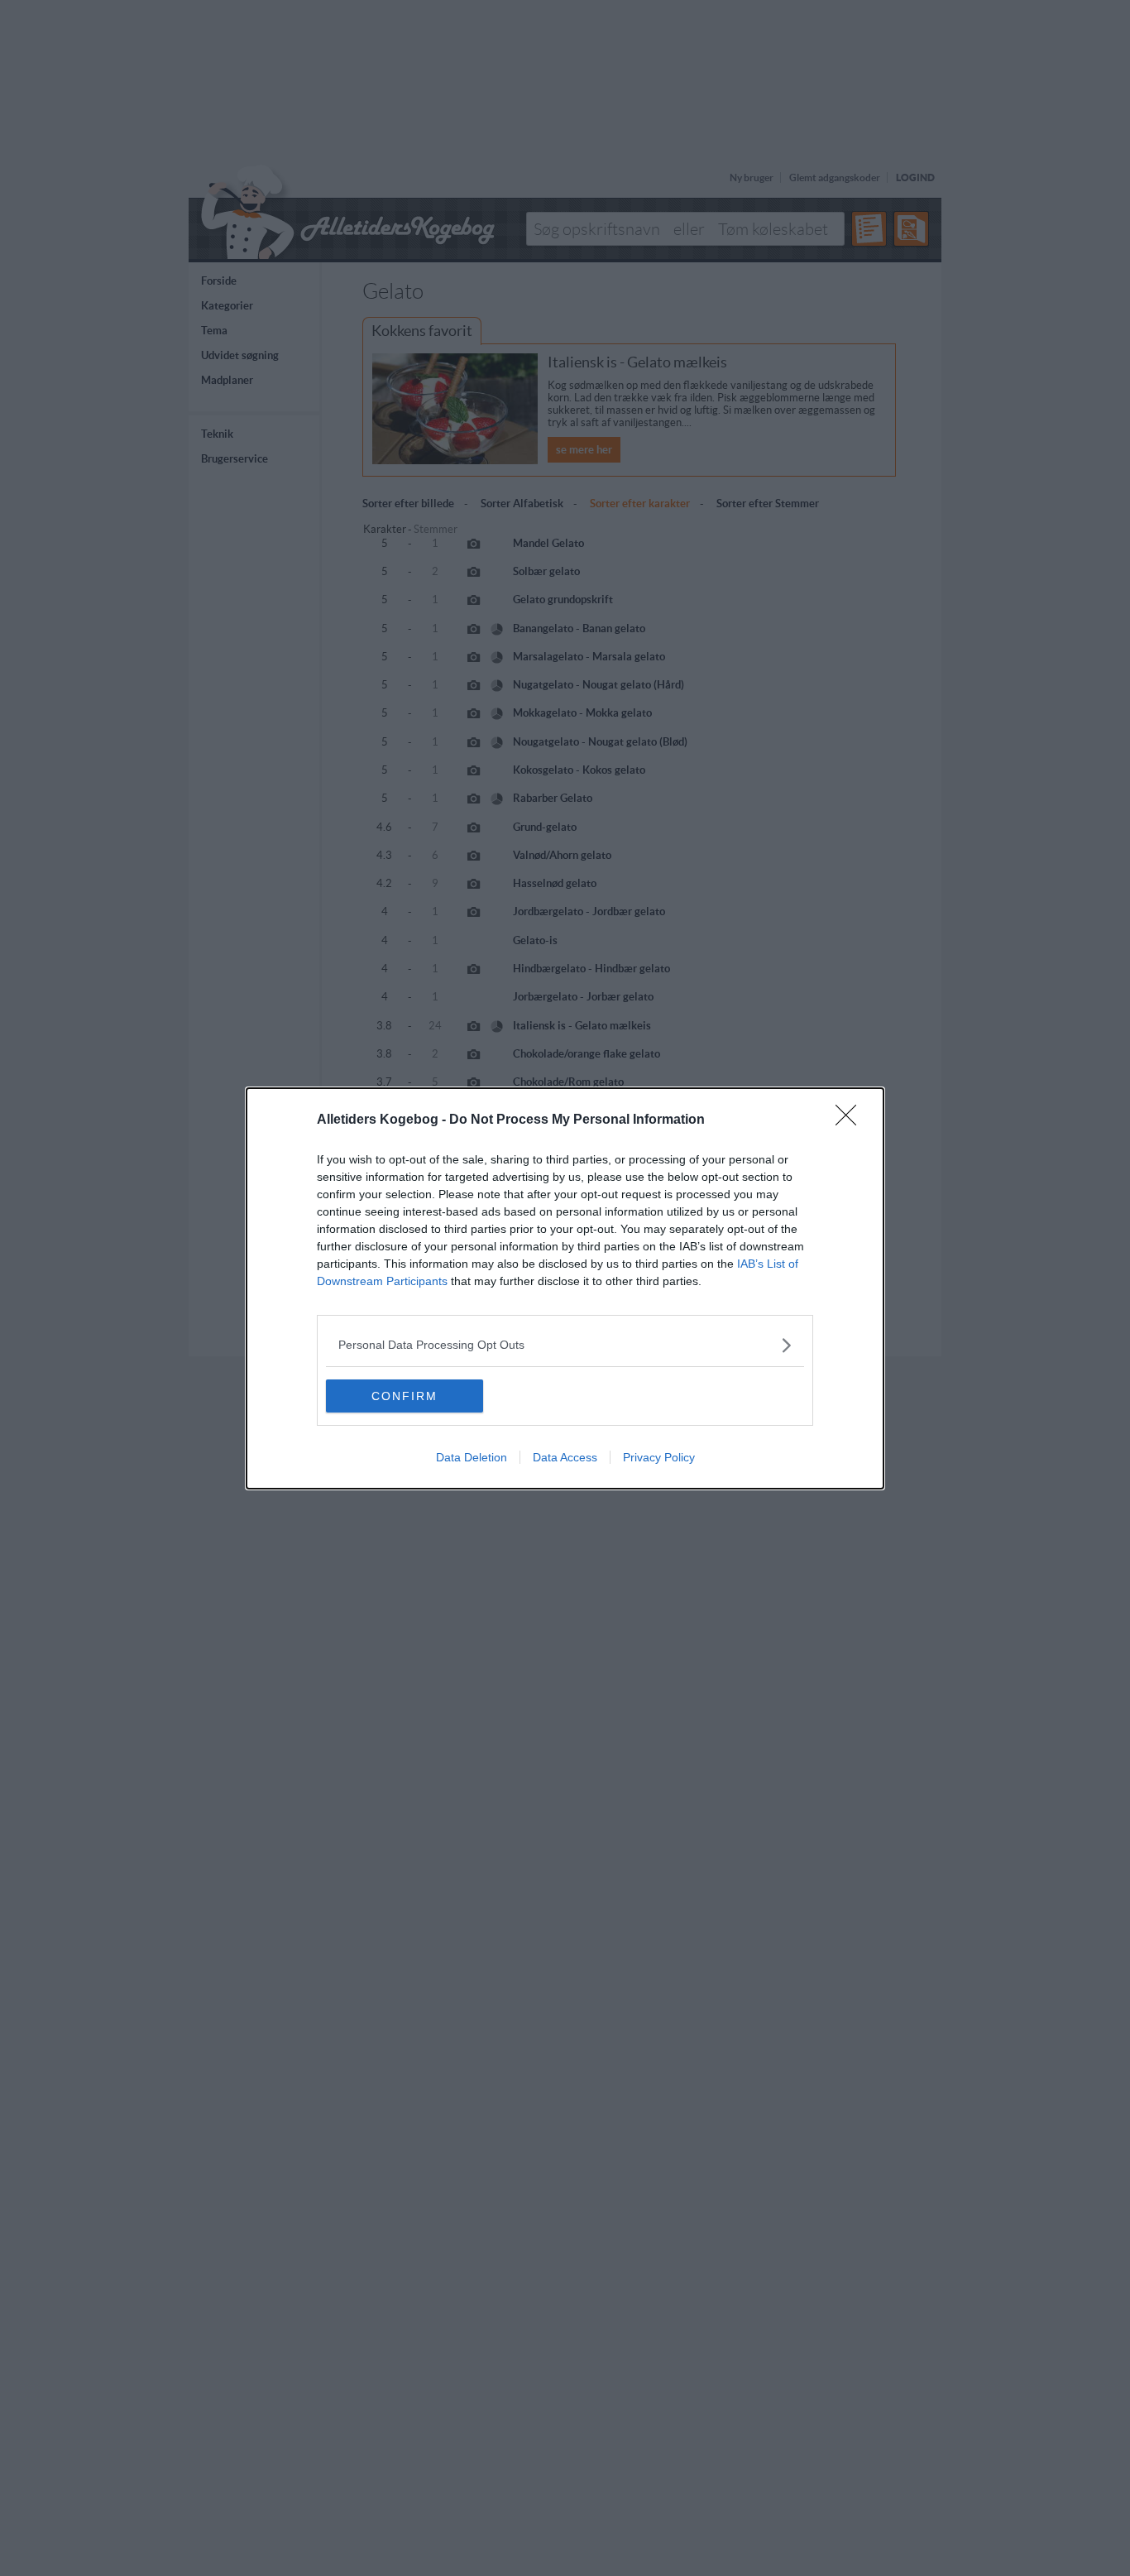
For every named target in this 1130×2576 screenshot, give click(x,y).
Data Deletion (472, 1457)
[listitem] (565, 1345)
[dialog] (565, 1288)
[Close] (851, 1120)
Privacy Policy (659, 1457)
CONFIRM (405, 1396)
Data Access (565, 1457)
